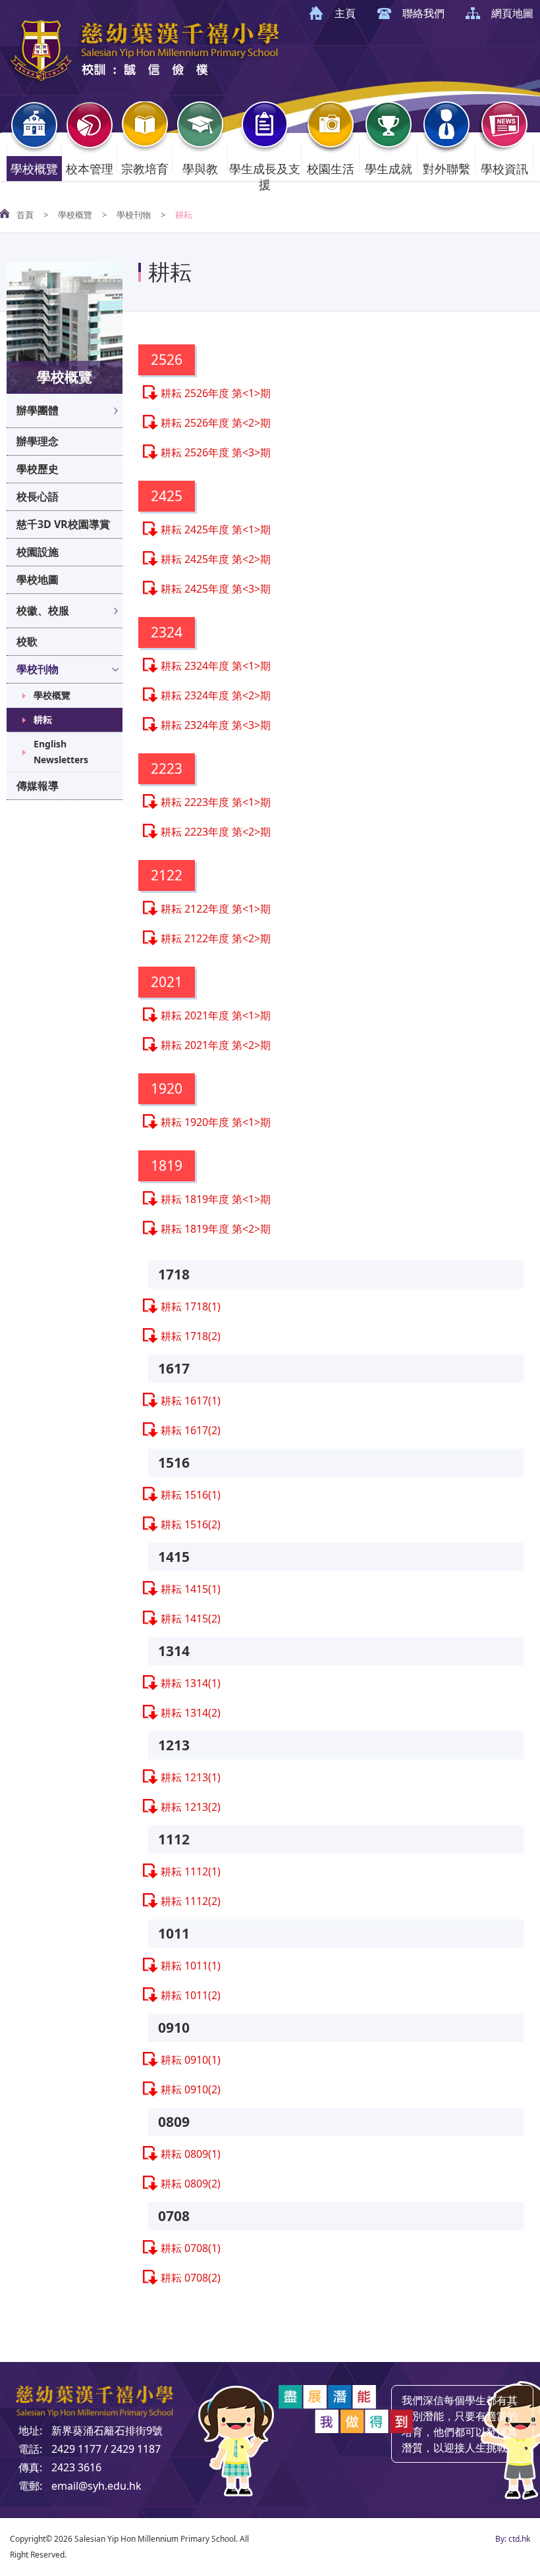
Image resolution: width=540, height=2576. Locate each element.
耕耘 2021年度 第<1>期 (216, 1015)
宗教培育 (145, 169)
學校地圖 (38, 579)
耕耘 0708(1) (191, 2248)
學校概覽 (34, 169)
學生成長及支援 (265, 176)
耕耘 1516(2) (191, 1524)
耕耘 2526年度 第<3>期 (216, 452)
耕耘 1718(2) (191, 1336)
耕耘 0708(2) (191, 2278)
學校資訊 (504, 169)
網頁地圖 (512, 13)
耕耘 (43, 719)
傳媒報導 (38, 786)
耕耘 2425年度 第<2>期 (216, 559)
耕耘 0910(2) (191, 2089)
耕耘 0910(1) (191, 2060)
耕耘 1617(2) (191, 1430)
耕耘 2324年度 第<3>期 (216, 725)
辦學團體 (38, 410)
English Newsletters (61, 752)
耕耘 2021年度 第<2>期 (216, 1045)
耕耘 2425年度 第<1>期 (216, 529)
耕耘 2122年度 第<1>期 (216, 909)
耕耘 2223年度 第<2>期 (216, 832)
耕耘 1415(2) (191, 1619)
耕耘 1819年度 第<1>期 (216, 1199)
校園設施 (38, 552)
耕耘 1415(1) (191, 1589)
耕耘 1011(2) (191, 1995)
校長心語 (38, 496)
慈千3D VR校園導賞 (63, 524)
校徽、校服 (43, 610)
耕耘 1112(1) (191, 1871)
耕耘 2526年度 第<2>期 (216, 423)
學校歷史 (38, 469)
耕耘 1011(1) (191, 1966)
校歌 (27, 641)
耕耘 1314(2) (191, 1713)
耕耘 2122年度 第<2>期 (216, 938)
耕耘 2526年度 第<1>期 (216, 393)
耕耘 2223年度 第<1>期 (216, 802)
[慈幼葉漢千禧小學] (145, 81)
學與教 (200, 169)
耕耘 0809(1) (191, 2154)
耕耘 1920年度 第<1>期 (216, 1122)
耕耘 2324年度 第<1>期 (216, 666)
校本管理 (90, 169)
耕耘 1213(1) (191, 1777)
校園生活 (331, 169)
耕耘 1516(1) (191, 1495)
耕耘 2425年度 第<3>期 (216, 589)
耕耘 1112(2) (191, 1901)
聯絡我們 (423, 13)
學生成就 (389, 169)
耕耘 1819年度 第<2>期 (216, 1229)
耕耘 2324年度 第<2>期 (216, 695)
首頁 (25, 215)
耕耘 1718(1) (191, 1306)
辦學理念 (38, 441)
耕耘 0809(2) (191, 2184)
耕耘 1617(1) (191, 1401)
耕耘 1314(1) (191, 1683)
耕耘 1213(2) (191, 1807)
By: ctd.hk (513, 2539)
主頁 (345, 13)
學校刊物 (134, 215)
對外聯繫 (446, 169)
